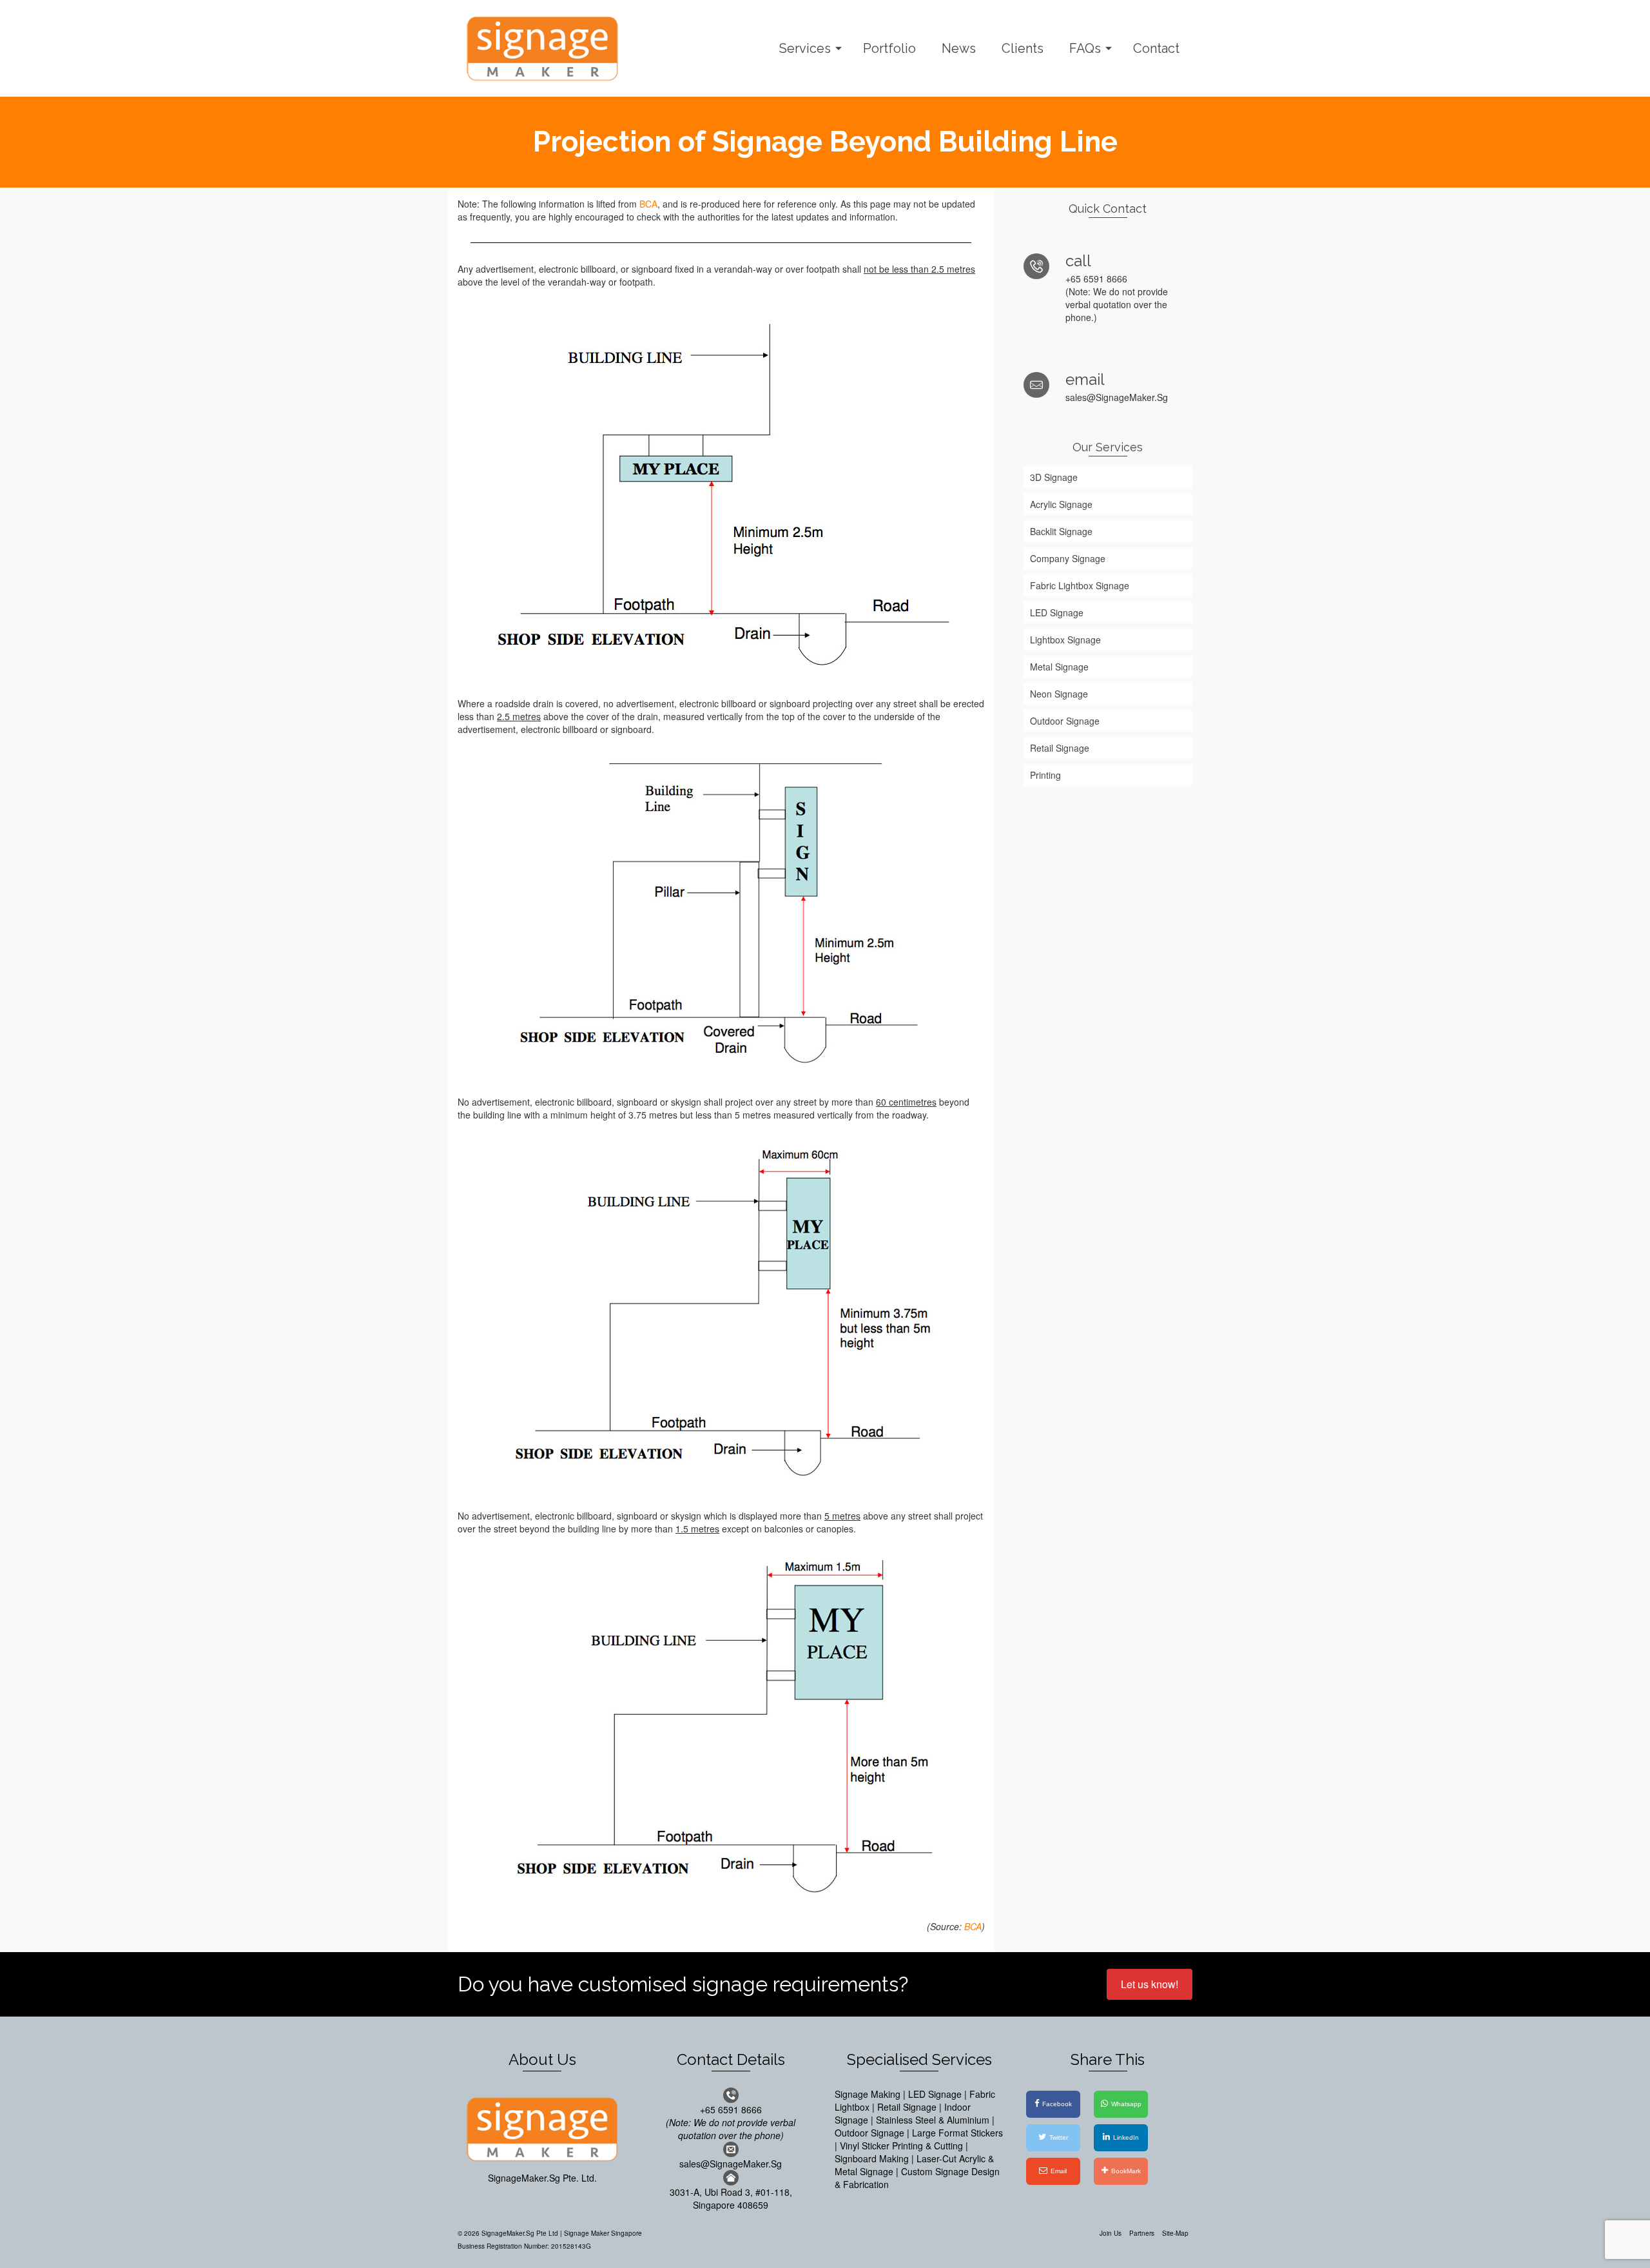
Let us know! (1150, 1984)
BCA (648, 204)
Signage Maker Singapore (603, 2233)
